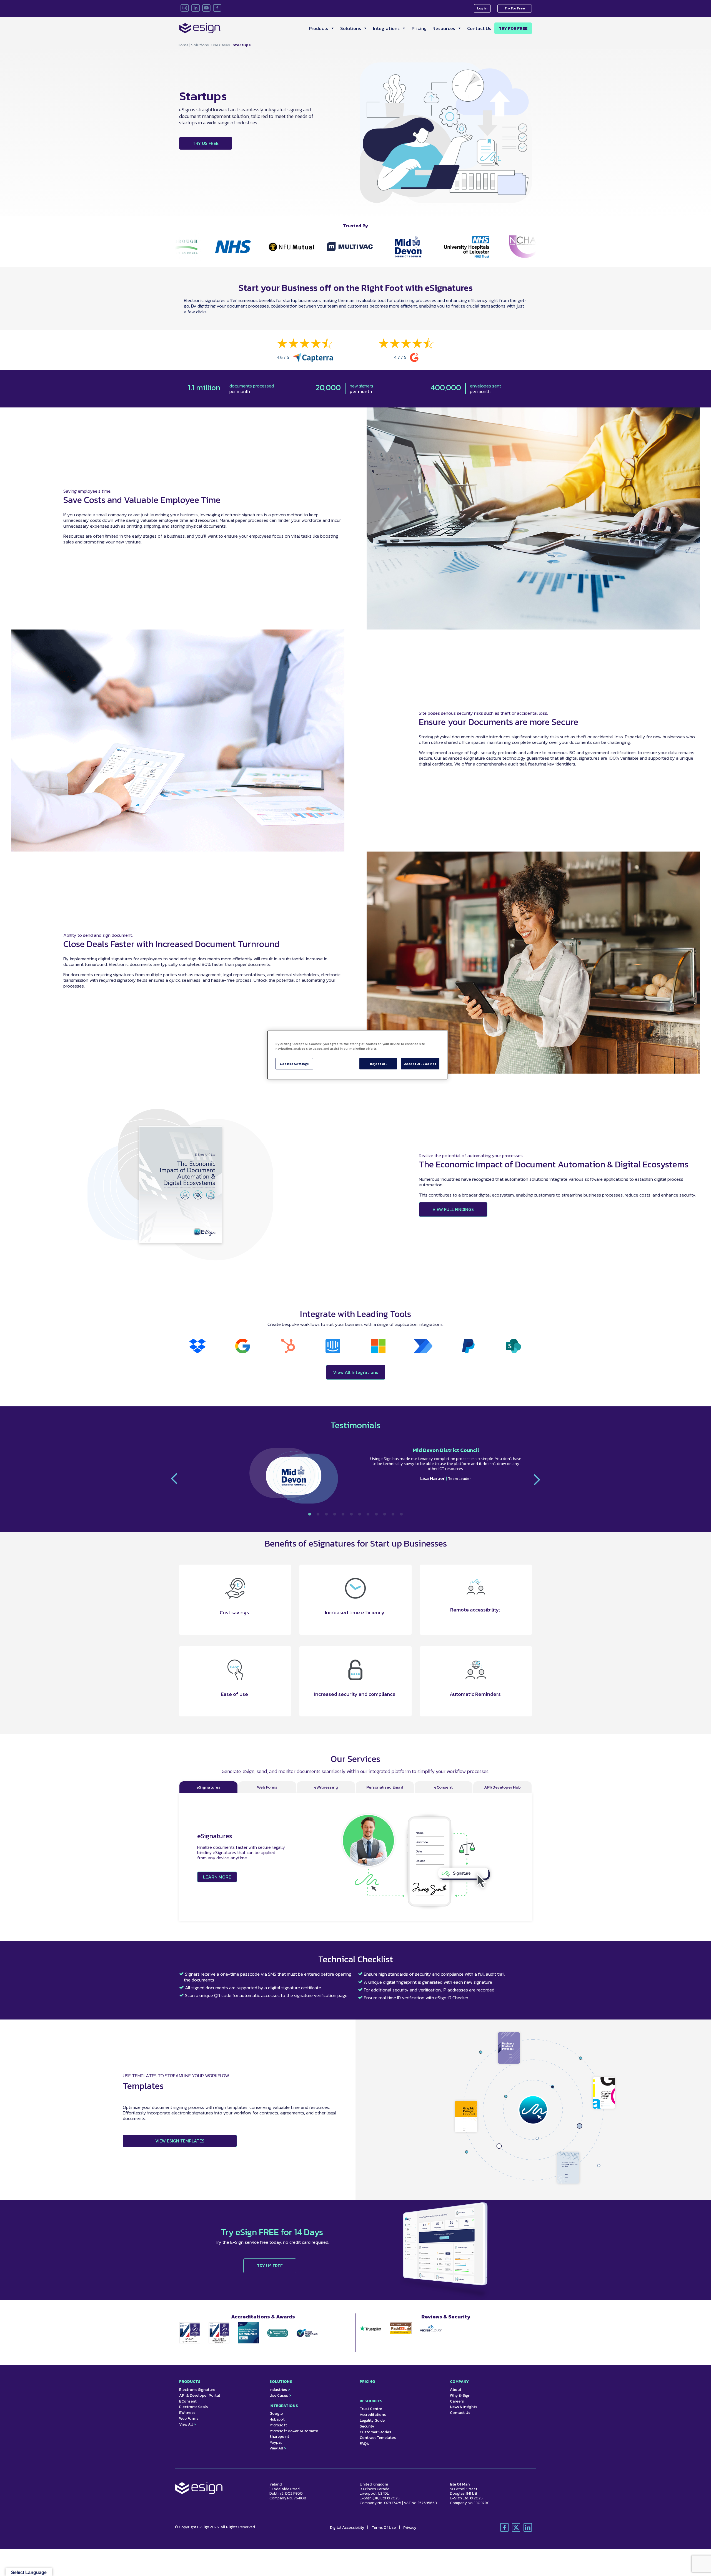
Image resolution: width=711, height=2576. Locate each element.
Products (319, 28)
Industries (280, 2390)
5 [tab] (343, 1514)
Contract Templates (378, 2438)
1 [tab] (310, 1514)
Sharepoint (279, 2437)
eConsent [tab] (443, 1787)
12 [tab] (401, 1514)
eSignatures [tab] (208, 1787)
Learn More (217, 1877)
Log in (482, 8)
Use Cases (221, 45)
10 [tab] (385, 1514)
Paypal (276, 2442)
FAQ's (364, 2443)
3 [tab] (326, 1514)
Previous (176, 1479)
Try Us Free (206, 143)
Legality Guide (372, 2420)
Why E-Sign (460, 2395)
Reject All (378, 1064)
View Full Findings (453, 1209)
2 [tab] (318, 1514)
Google (276, 2413)
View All (187, 2424)
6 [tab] (351, 1514)
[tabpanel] (355, 1479)
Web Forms (189, 2418)
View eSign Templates (180, 2141)
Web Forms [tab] (267, 1787)
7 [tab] (360, 1514)
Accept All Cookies (420, 1064)
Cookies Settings (294, 1064)
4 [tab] (335, 1514)
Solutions (351, 28)
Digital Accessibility (347, 2528)
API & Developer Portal (200, 2395)
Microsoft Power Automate (294, 2431)
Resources (444, 28)
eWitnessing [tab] (326, 1787)
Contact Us (479, 28)
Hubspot (277, 2419)
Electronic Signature (197, 2390)
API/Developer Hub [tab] (502, 1787)
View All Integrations (356, 1372)
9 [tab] (376, 1514)
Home (183, 45)
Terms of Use (384, 2528)
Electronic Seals (193, 2407)
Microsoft (278, 2425)
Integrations (386, 28)
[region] (357, 1055)
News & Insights (464, 2407)
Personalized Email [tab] (385, 1787)
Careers (457, 2401)
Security (367, 2426)
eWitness (187, 2413)
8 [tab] (368, 1514)
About (456, 2390)
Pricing (419, 28)
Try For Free (515, 8)
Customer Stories (375, 2432)
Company (459, 2382)
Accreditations (373, 2415)
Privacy (410, 2528)
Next (535, 1480)
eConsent (188, 2401)
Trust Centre (371, 2409)
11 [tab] (393, 1514)
